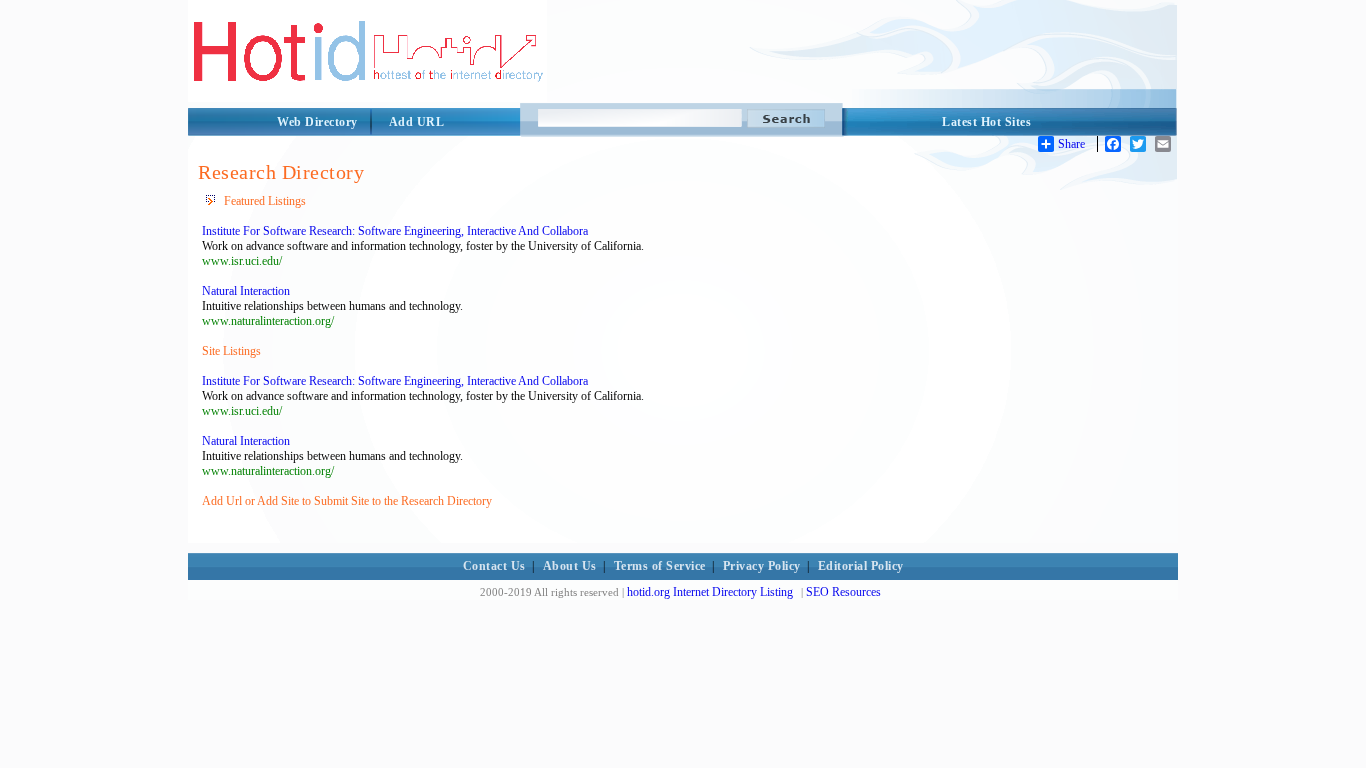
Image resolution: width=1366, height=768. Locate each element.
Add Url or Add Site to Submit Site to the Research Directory (347, 501)
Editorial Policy (861, 566)
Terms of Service (660, 566)
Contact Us (494, 566)
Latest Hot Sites (986, 122)
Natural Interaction (246, 291)
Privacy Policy (762, 566)
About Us (570, 566)
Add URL (417, 122)
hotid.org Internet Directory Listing (710, 592)
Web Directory (317, 122)
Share (1071, 144)
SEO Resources (843, 592)
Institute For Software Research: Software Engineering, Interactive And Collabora (395, 231)
